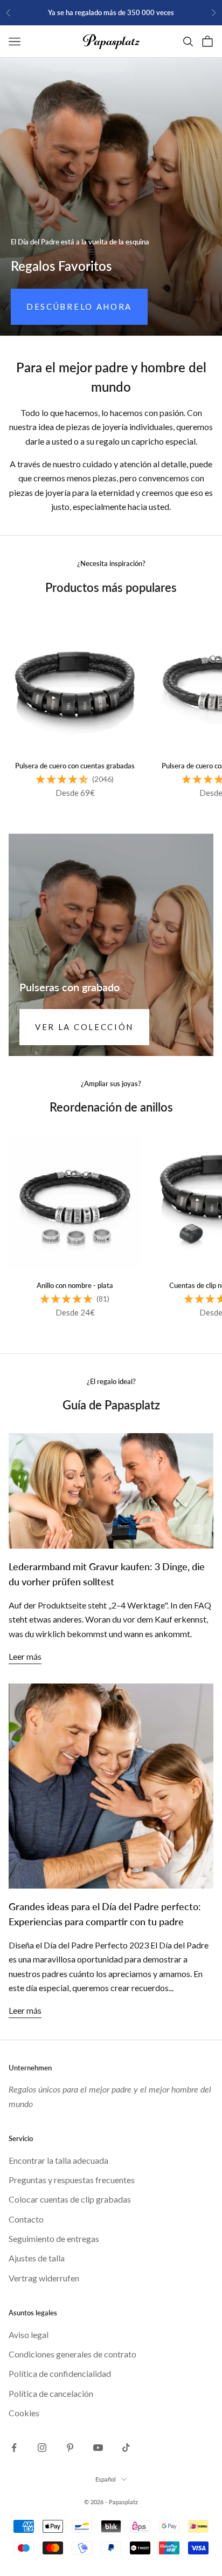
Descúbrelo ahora (79, 306)
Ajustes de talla (37, 2258)
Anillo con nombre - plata (75, 1285)
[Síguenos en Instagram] (42, 2448)
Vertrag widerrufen (44, 2278)
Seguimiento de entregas (54, 2238)
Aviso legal (29, 2335)
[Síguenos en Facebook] (14, 2448)
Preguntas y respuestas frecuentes (72, 2180)
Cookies (24, 2413)
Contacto (26, 2219)
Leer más (25, 1656)
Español (106, 2479)
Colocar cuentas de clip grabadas (70, 2199)
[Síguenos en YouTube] (98, 2448)
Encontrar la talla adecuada (58, 2160)
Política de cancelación (51, 2393)
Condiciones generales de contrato (72, 2354)
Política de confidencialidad (60, 2373)
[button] (62, 779)
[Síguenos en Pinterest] (70, 2448)
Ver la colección (84, 1027)
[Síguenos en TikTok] (126, 2448)
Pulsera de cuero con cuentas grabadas (75, 766)
